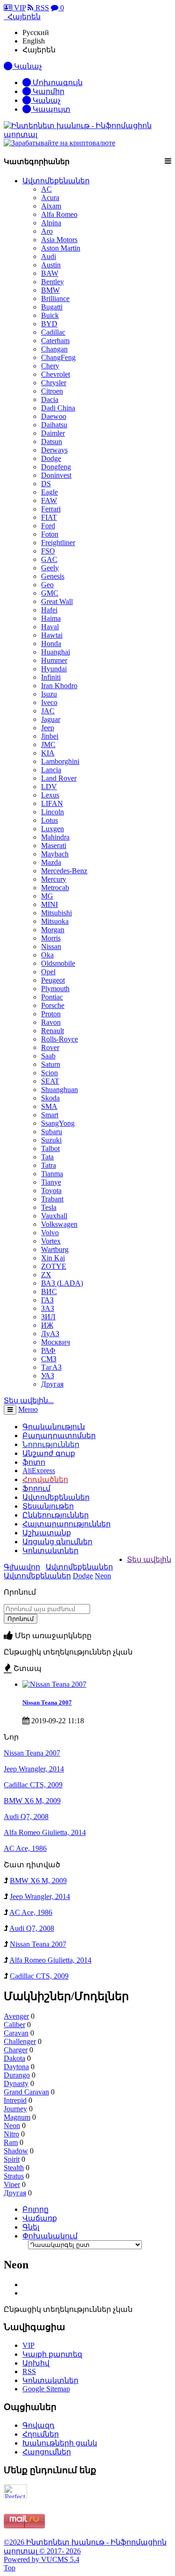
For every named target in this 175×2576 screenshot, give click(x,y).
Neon (103, 1576)
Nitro (11, 2134)
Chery (50, 366)
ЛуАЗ (50, 1334)
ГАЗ (47, 1300)
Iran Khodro (59, 686)
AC (46, 189)
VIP (19, 8)
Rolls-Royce (59, 1039)
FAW (49, 500)
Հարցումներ (47, 2452)
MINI (49, 904)
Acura (50, 198)
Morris (51, 938)
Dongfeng (56, 467)
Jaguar (51, 719)
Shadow (16, 2151)
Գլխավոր (22, 1567)
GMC (50, 593)
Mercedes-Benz (64, 871)
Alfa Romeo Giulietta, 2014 (45, 1832)
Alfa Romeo (59, 214)
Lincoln (52, 812)
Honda (51, 644)
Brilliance (55, 299)
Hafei (49, 610)
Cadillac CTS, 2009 (33, 1785)
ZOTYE (54, 1266)
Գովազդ (38, 2425)
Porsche (53, 1005)
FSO (48, 551)
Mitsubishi (56, 913)
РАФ (48, 1350)
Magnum (17, 2117)
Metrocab (55, 888)
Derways (54, 450)
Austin (51, 265)
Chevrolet (56, 374)
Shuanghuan (59, 1090)
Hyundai (54, 669)
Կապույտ (51, 109)
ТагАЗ (51, 1367)
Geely (50, 568)
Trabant (52, 1199)
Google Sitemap (46, 2389)
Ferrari (51, 509)
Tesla (49, 1207)
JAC (48, 711)
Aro (47, 231)
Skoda (50, 1098)
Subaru (52, 1132)
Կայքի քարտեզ (52, 2354)
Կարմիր (48, 91)
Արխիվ (36, 2363)
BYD (49, 324)
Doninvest (56, 475)
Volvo (50, 1233)
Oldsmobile (58, 963)
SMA (49, 1106)
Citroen (52, 391)
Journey (15, 2109)
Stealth (14, 2168)
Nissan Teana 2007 (47, 1702)
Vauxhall (54, 1216)
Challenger (20, 2041)
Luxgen (52, 829)
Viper (12, 2184)
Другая (52, 1384)
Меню (28, 1409)
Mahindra (55, 837)
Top (10, 2568)
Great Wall (57, 601)
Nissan (51, 946)
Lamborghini (60, 761)
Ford (48, 526)
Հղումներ (41, 2434)
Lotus (49, 820)
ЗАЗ (48, 1308)
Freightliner (58, 543)
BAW (50, 273)
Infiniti (51, 677)
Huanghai (56, 652)
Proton (51, 1014)
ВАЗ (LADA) (62, 1283)
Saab (48, 1056)
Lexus (50, 795)
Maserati (54, 845)
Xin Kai (53, 1258)
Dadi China (58, 408)
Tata (47, 1157)
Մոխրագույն (57, 83)
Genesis (53, 576)
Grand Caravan (26, 2092)
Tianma (52, 1174)
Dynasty (16, 2083)
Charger (16, 2050)
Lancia (51, 770)
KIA (48, 753)
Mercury (54, 879)
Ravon (51, 1022)
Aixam (51, 206)
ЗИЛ (48, 1317)
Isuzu (49, 694)
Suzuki (51, 1140)
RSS (41, 8)
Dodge (51, 458)
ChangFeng (58, 357)
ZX (46, 1275)
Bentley (52, 282)
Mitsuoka (55, 921)
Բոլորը (35, 2209)
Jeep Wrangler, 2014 (34, 1769)
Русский (36, 32)
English (34, 41)
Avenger (16, 2016)
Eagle (49, 492)
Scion (49, 1073)
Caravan (16, 2033)
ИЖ (47, 1325)
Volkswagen (59, 1224)
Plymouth (55, 989)
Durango (17, 2075)
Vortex (51, 1241)
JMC (48, 745)
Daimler (53, 433)
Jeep (48, 728)
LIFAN (52, 803)
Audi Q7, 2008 (26, 1817)
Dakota (14, 2058)
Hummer (54, 660)
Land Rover (59, 778)
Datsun (52, 442)
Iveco (49, 702)
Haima (51, 618)
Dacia (50, 399)
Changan (54, 349)
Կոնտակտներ (50, 1551)
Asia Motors (59, 240)
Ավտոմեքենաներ (56, 181)
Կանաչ (46, 100)
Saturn (51, 1064)
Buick (50, 315)
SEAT (50, 1081)
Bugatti (52, 307)
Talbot (50, 1148)
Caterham (55, 341)
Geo (47, 585)
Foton (50, 534)
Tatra (49, 1165)
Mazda (51, 862)
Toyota (51, 1191)
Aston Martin (61, 248)
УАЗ (48, 1376)
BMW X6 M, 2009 (32, 1801)
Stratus (14, 2176)
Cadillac (53, 332)
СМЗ (49, 1359)
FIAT (49, 517)
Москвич (56, 1342)
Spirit (12, 2159)
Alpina (51, 223)
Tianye (51, 1182)
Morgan (53, 930)
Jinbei (50, 736)
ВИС (49, 1292)
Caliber (14, 2025)
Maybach (55, 854)
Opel (48, 972)
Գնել (31, 2227)
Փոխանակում (50, 2236)
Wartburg (55, 1249)
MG (47, 896)
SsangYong (58, 1123)
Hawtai (52, 635)
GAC (49, 559)
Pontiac (52, 997)
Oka (47, 955)
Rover (50, 1047)
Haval (50, 627)
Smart (50, 1115)
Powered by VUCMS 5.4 (42, 2559)
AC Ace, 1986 (25, 1848)
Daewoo (54, 416)
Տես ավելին (149, 1559)
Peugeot (53, 980)
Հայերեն (39, 50)
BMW (50, 290)
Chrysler (54, 383)
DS (46, 484)
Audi (49, 256)
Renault (52, 1031)
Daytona (16, 2067)
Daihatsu (54, 425)
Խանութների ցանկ (60, 2443)
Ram (11, 2142)
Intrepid (15, 2100)
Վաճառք (40, 2218)
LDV (49, 787)
